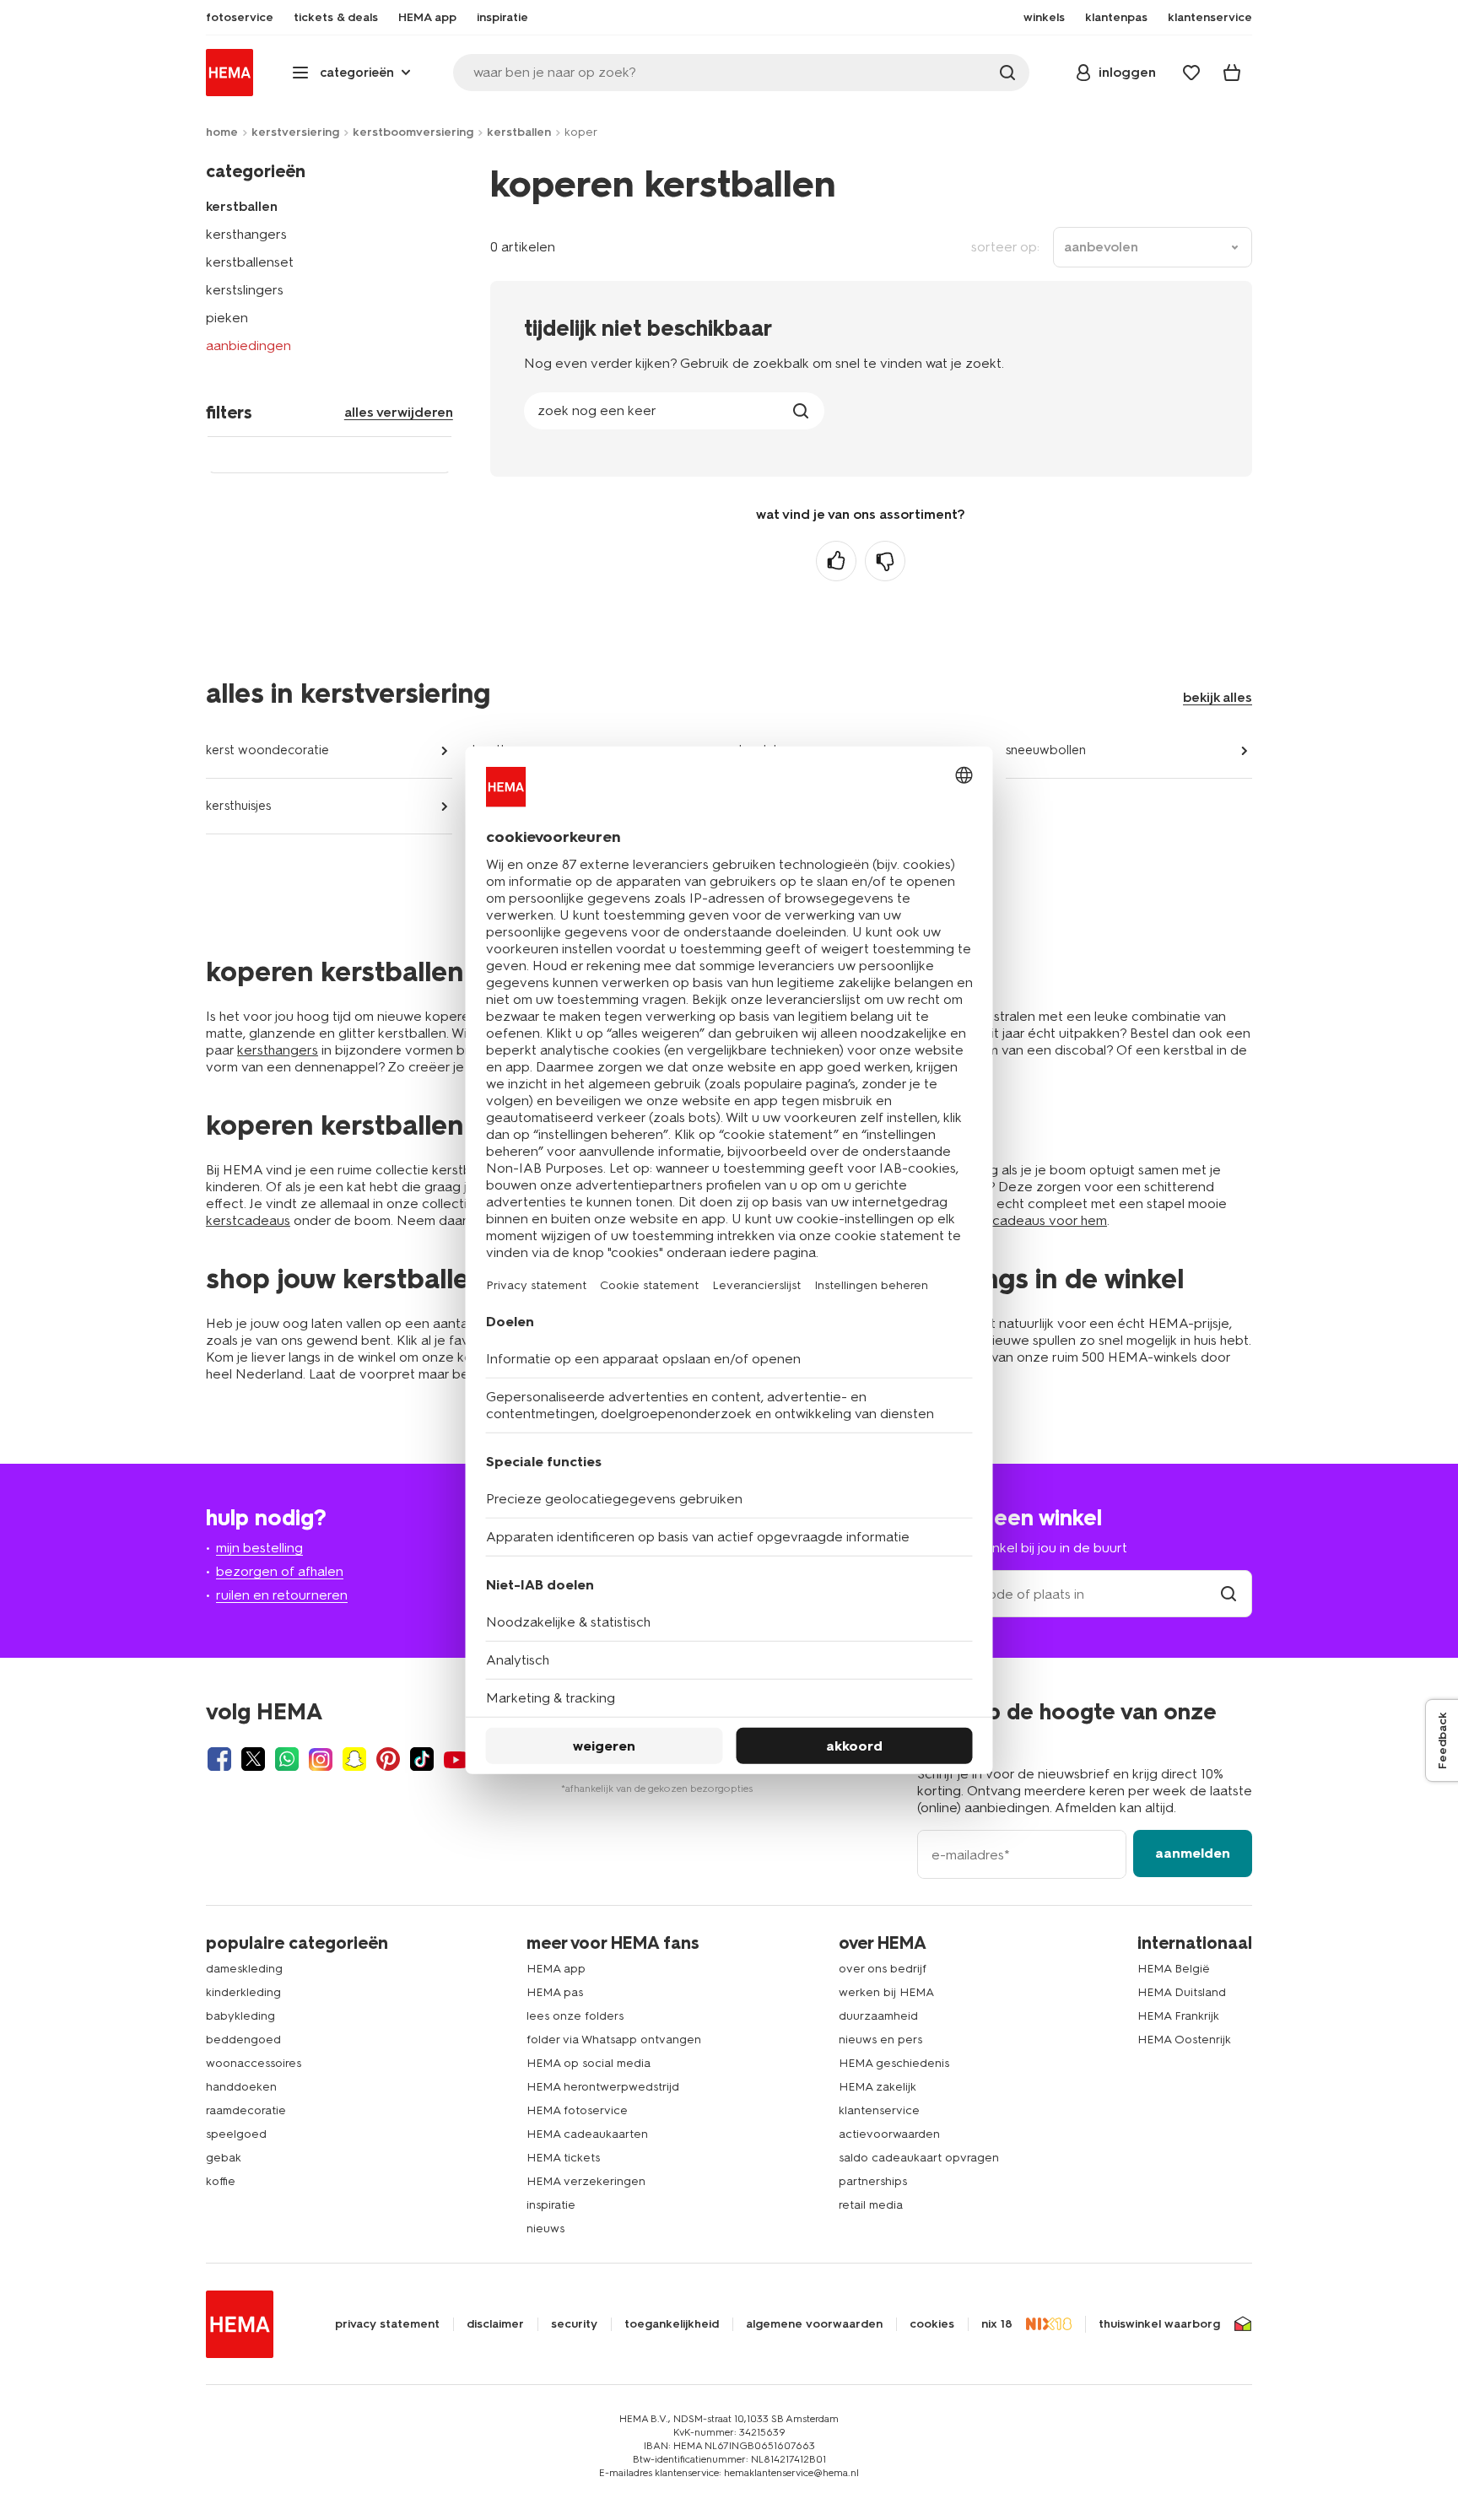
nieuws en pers (880, 2040)
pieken (227, 318)
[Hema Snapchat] (354, 1759)
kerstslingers (245, 290)
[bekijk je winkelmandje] (1232, 73)
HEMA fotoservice (577, 2110)
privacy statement (387, 2324)
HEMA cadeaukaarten (587, 2134)
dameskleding (244, 1969)
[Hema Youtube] (456, 1759)
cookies (932, 2324)
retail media (871, 2205)
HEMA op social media (589, 2063)
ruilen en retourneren (282, 1595)
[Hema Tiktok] (422, 1759)
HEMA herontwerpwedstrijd (603, 2087)
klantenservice (879, 2110)
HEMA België (1174, 1969)
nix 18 (997, 2324)
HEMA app (556, 1969)
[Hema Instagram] (321, 1759)
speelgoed (236, 2134)
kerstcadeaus (248, 1220)
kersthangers (246, 234)
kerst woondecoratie (267, 750)
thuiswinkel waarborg (1159, 2324)
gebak (224, 2158)
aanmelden (1193, 1853)
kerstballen (519, 132)
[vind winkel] (1228, 1594)
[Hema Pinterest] (388, 1759)
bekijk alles (1218, 697)
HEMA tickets (563, 2158)
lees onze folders (575, 2016)
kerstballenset (250, 262)
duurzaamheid (878, 2016)
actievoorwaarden (889, 2134)
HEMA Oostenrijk (1184, 2040)
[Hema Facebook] (219, 1759)
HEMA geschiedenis (894, 2063)
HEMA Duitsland (1182, 1992)
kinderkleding (243, 1992)
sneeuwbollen (1046, 750)
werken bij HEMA (886, 1992)
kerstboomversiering (413, 132)
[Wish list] (1191, 73)
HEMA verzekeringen (586, 2181)
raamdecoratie (246, 2110)
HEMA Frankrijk (1178, 2016)
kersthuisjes (238, 806)
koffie (221, 2181)
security (574, 2324)
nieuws (545, 2229)
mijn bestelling (259, 1548)
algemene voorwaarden (814, 2324)
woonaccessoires (254, 2063)
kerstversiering (295, 132)
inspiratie (551, 2205)
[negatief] (885, 561)
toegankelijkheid (672, 2324)
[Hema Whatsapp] (287, 1759)
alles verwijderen (399, 412)
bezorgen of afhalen (280, 1571)
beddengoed (243, 2040)
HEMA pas (555, 1992)
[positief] (836, 561)
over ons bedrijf (883, 1969)
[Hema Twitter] (253, 1759)
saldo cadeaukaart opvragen (919, 2158)
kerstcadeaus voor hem (1034, 1220)
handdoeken (241, 2087)
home (222, 132)
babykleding (240, 2016)
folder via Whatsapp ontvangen (614, 2040)
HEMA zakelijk (877, 2087)
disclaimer (495, 2324)
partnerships (873, 2181)
